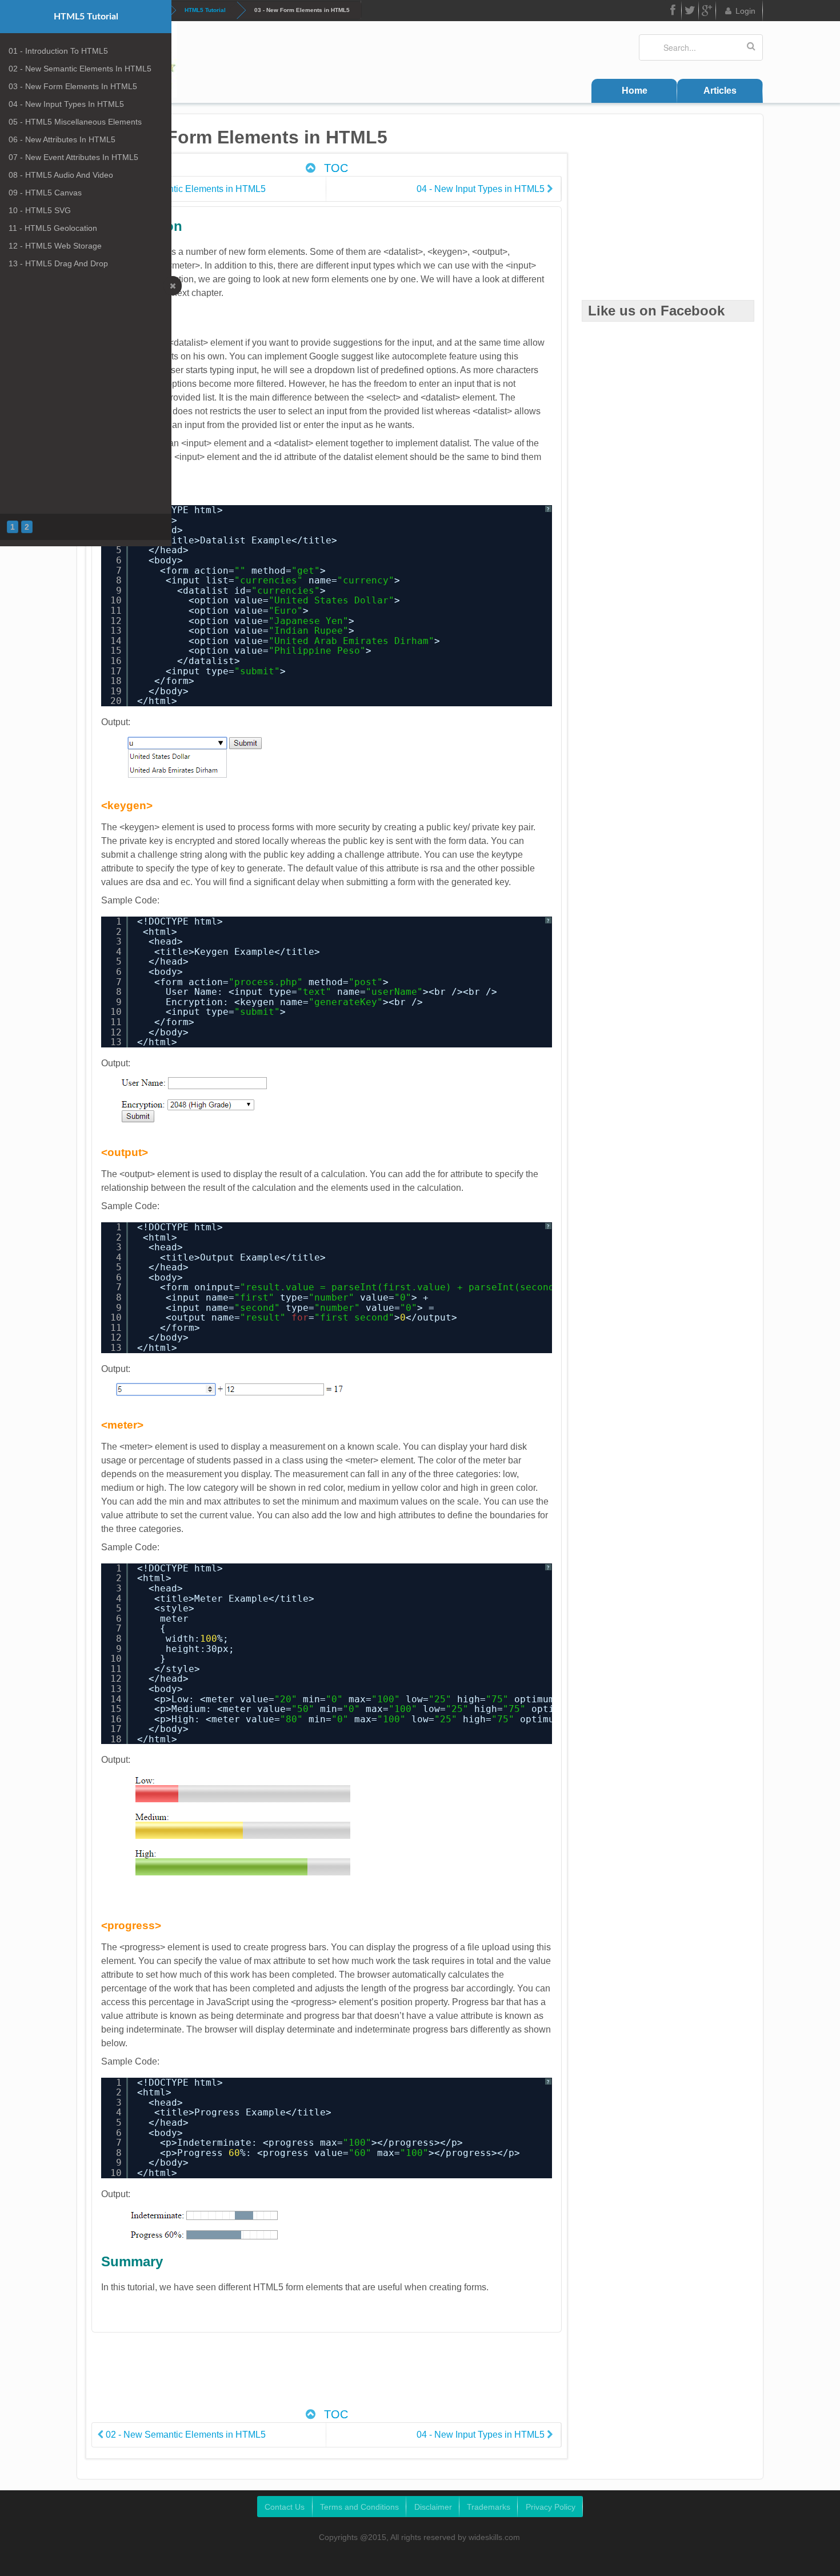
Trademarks (489, 2507)
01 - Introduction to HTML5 (58, 51)
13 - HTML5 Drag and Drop (58, 263)
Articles (720, 91)
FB (673, 11)
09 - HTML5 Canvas (45, 193)
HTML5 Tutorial (205, 10)
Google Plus (707, 11)
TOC (334, 168)
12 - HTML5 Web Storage (55, 246)
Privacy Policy (551, 2507)
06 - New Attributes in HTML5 (62, 139)
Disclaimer (433, 2507)
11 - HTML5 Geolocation (53, 228)
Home (635, 91)
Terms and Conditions (359, 2507)
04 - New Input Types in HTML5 (66, 104)
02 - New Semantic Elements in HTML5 (80, 69)
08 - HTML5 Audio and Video (61, 175)
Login (745, 11)
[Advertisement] (326, 2376)
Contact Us (285, 2507)
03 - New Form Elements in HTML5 (73, 86)
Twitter (690, 11)
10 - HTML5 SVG (40, 210)
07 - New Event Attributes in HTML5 (73, 157)
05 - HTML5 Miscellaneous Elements (75, 122)
